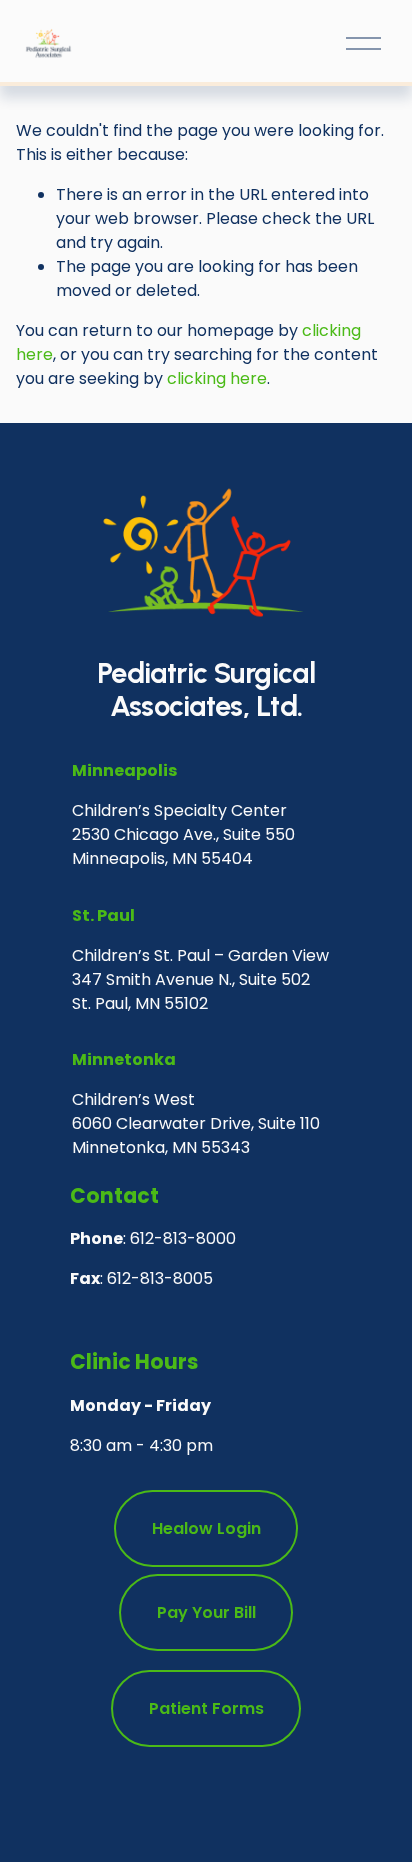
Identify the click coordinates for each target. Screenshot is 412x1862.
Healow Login (206, 1528)
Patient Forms (206, 1708)
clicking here (217, 378)
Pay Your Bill (206, 1612)
